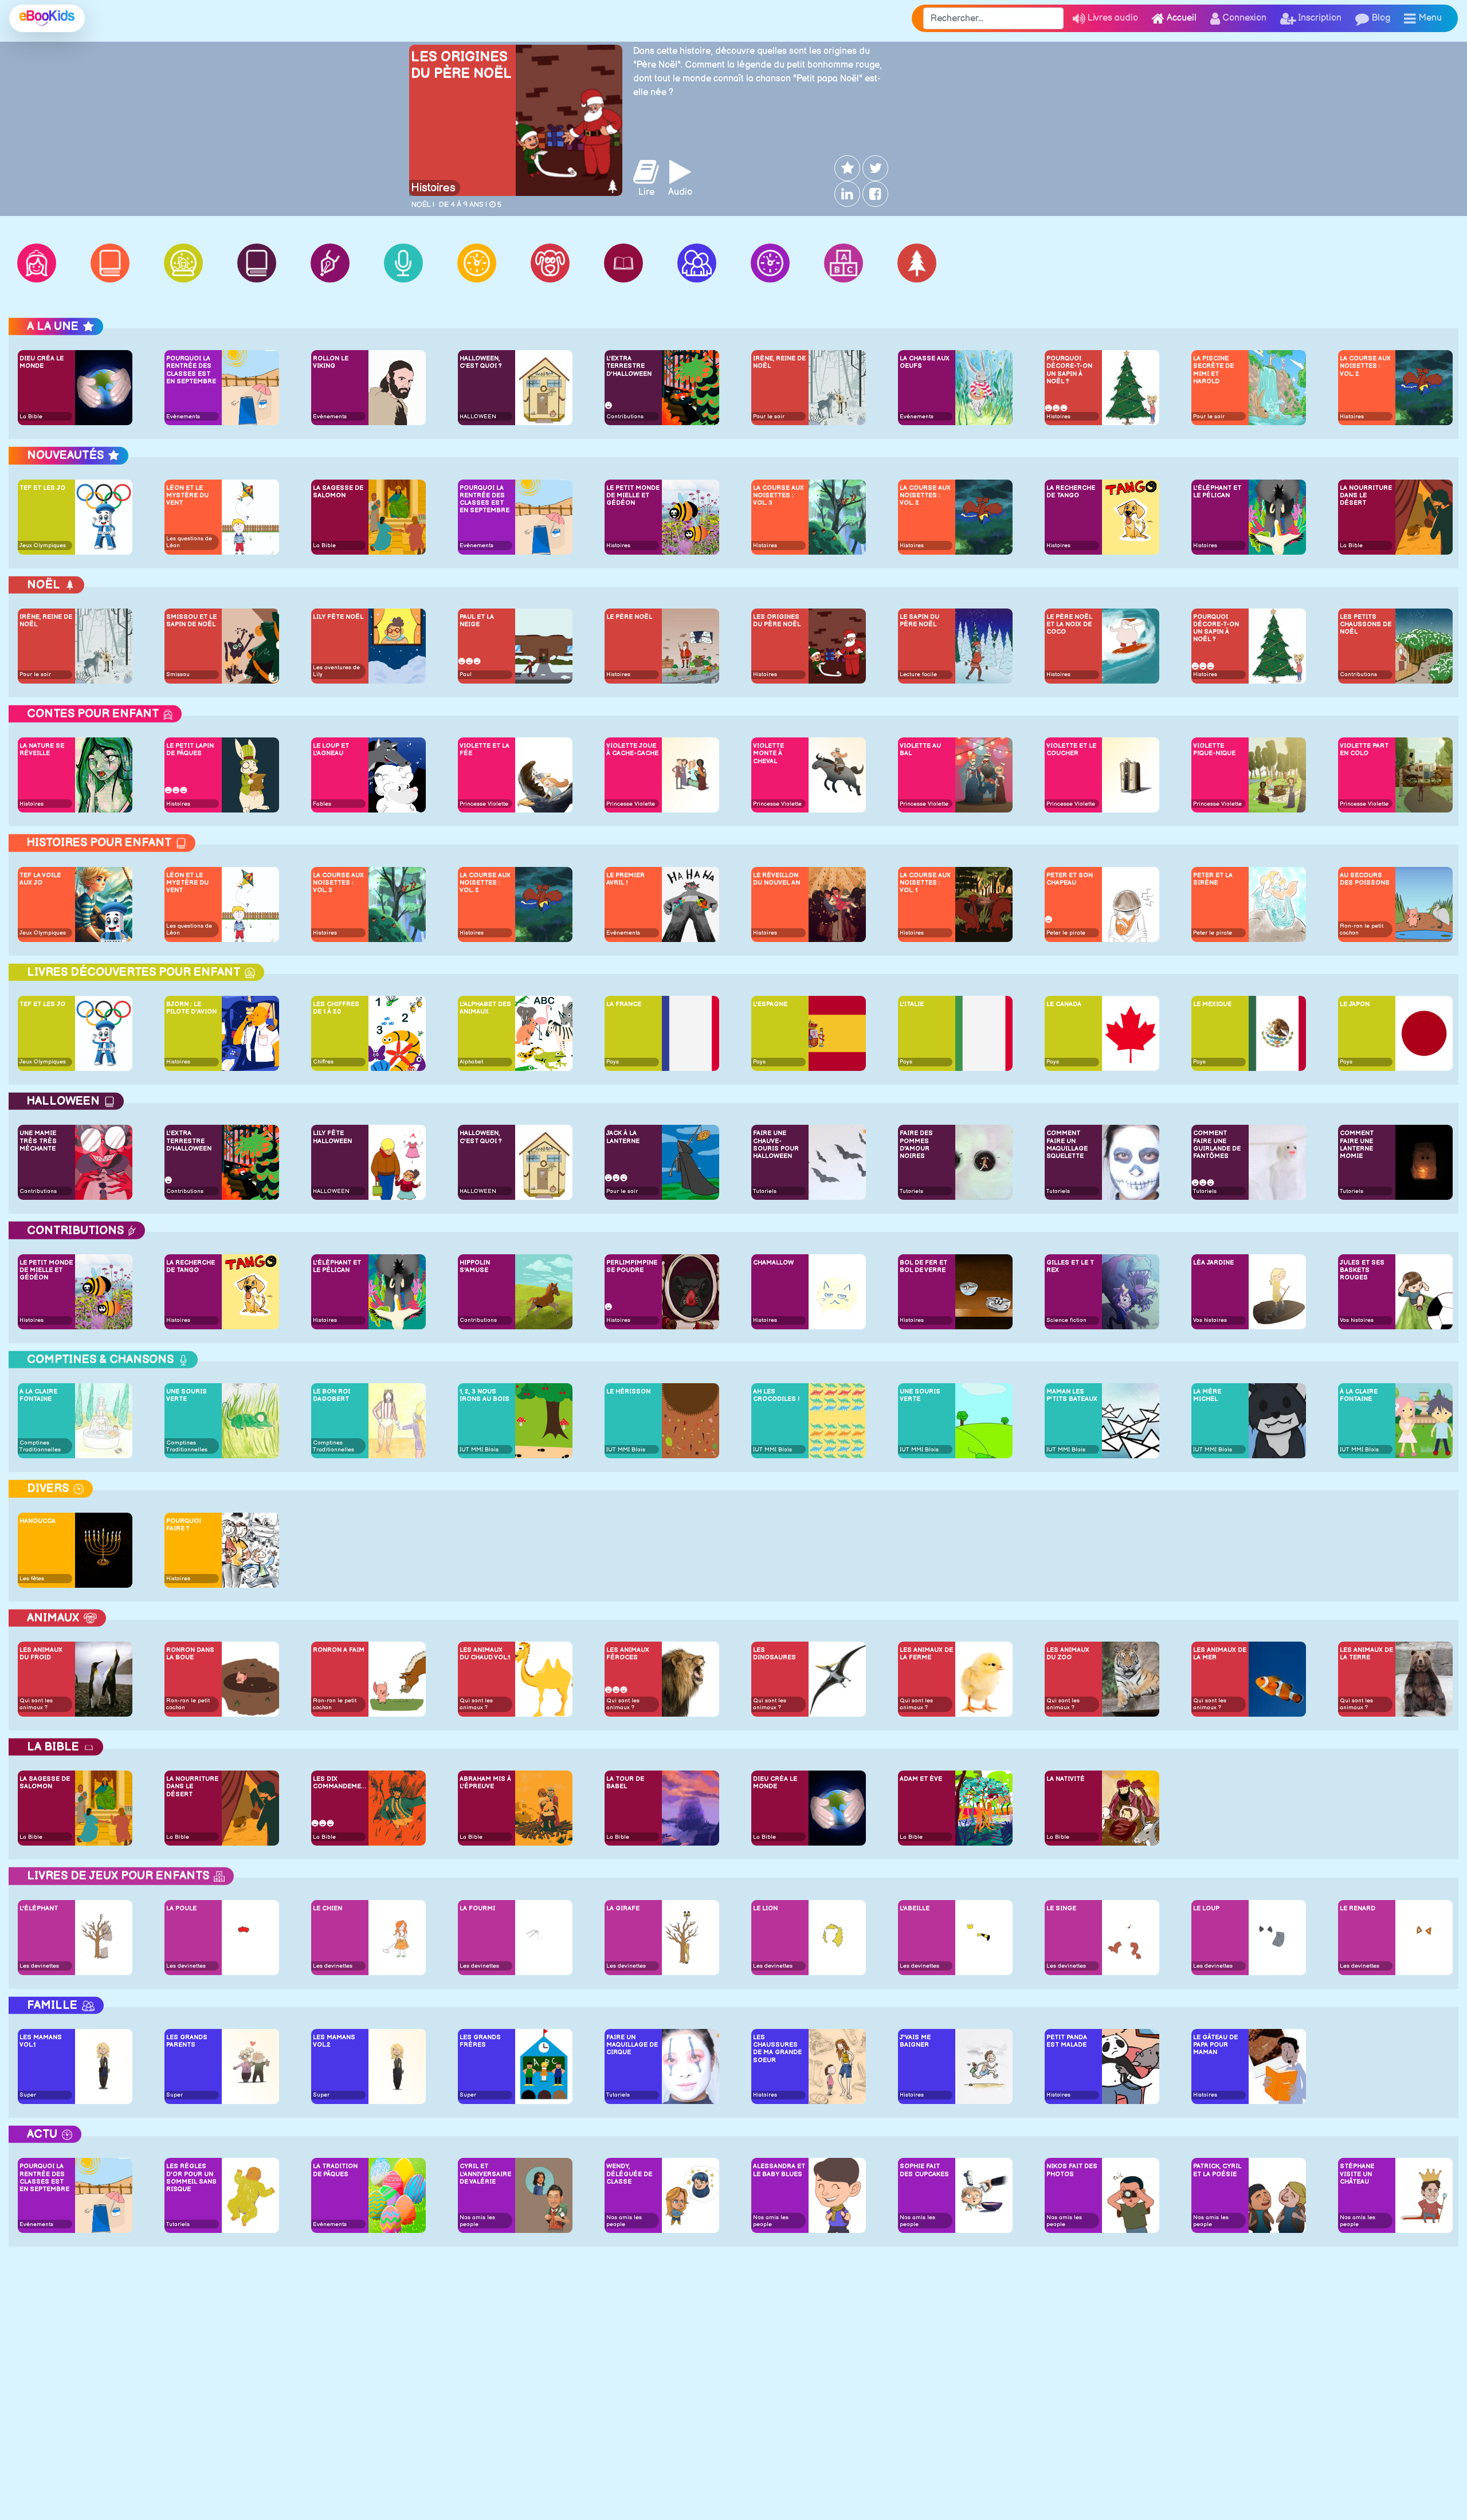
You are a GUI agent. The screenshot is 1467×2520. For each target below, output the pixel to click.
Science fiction (1066, 1320)
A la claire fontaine (38, 1395)
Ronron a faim (339, 1650)
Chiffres (323, 1062)
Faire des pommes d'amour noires (916, 1145)
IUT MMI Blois (479, 1450)
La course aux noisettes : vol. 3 (778, 495)
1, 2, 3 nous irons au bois (485, 1395)
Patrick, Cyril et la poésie (1217, 2170)
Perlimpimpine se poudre (632, 1266)
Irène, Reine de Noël (779, 362)
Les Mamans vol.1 (41, 2041)
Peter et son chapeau (1070, 879)
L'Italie (912, 1004)
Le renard (1358, 1908)
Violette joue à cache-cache (632, 749)
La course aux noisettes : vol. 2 (1365, 366)
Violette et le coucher (1071, 749)
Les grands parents (187, 2041)
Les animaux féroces (628, 1654)
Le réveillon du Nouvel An (776, 879)
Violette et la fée (485, 749)
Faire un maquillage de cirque (632, 2045)
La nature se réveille (42, 749)
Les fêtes (32, 1579)
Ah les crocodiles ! (776, 1395)
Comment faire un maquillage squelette (1067, 1145)
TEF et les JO (42, 488)
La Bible (31, 417)
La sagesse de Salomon (338, 492)
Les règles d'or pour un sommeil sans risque (191, 2178)
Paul (466, 674)
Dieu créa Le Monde (42, 362)
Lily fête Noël (338, 617)
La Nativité (1066, 1779)
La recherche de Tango (1071, 492)
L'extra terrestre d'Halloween (629, 366)
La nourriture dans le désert (1366, 495)
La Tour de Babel (625, 1783)
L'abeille (915, 1908)
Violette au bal (920, 749)
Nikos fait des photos (1072, 2170)
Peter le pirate (1066, 933)
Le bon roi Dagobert (332, 1395)
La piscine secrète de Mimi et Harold (1213, 370)
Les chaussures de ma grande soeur (777, 2049)
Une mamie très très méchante (38, 1141)
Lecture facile (918, 674)
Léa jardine (1213, 1263)
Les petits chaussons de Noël (1366, 624)
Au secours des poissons (1365, 879)
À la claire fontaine (1359, 1395)
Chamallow (773, 1263)
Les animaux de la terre (1366, 1654)
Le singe (1061, 1908)
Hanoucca (38, 1521)
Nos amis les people (477, 2221)
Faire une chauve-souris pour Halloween (776, 1145)
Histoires (433, 188)
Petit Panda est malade (1067, 2041)
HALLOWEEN (478, 417)
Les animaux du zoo (1068, 1654)
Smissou (178, 674)
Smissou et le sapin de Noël (191, 621)
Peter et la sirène (1213, 879)
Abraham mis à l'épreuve (485, 1783)
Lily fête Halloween (332, 1137)
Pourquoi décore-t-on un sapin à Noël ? (1069, 370)
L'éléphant (39, 1908)
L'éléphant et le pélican (1217, 492)
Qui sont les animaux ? (36, 1704)
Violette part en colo (1364, 749)
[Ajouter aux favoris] (846, 168)
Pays (613, 1062)
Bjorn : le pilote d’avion (191, 1008)
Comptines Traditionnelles (40, 1446)
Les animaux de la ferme (926, 1654)
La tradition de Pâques (335, 2170)
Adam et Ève (921, 1779)
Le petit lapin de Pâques (190, 749)
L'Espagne (770, 1004)
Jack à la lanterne (623, 1137)
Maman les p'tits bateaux (1072, 1395)
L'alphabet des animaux (485, 1008)
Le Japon (1355, 1004)
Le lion (765, 1908)
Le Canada (1064, 1004)
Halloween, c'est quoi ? (480, 362)
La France (624, 1004)
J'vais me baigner (915, 2041)
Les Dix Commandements (340, 1783)
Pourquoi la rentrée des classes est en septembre (191, 370)
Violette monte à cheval (768, 753)
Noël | (423, 205)
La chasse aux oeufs (925, 362)
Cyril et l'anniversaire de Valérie (485, 2174)
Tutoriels (765, 1191)
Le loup (1206, 1908)
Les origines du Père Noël (461, 65)
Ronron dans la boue (190, 1654)
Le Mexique (1212, 1004)
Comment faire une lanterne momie (1357, 1145)
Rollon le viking (331, 362)
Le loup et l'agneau (331, 749)
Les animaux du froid (41, 1654)
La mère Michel (1207, 1395)
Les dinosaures (774, 1654)
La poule (181, 1908)
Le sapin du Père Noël (919, 621)
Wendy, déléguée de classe (629, 2174)
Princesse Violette (484, 804)
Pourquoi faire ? (184, 1525)
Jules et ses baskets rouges (1362, 1270)
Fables (322, 804)
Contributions (625, 417)
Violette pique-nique (1214, 749)
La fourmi (477, 1908)
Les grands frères (480, 2041)
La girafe (623, 1908)
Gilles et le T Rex (1070, 1266)
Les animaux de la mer (1220, 1654)
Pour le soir (769, 417)
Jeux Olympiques (43, 545)
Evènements (183, 417)
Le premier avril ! (625, 879)
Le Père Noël (629, 617)
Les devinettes (39, 1966)
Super (28, 2095)
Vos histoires (1210, 1320)
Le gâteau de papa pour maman (1215, 2045)
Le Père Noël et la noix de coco (1069, 624)
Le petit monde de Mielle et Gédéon (633, 495)
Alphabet (471, 1062)
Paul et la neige (477, 621)
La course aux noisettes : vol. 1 (925, 883)
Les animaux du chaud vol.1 (485, 1654)
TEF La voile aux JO (40, 879)
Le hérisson (628, 1392)
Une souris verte (187, 1395)
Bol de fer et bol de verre (923, 1266)
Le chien (327, 1908)
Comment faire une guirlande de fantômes (1217, 1145)
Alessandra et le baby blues (779, 2170)
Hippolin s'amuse (475, 1266)
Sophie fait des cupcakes (924, 2170)
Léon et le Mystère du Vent (187, 495)
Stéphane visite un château (1357, 2174)
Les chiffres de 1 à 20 (336, 1008)
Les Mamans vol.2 (334, 2041)
